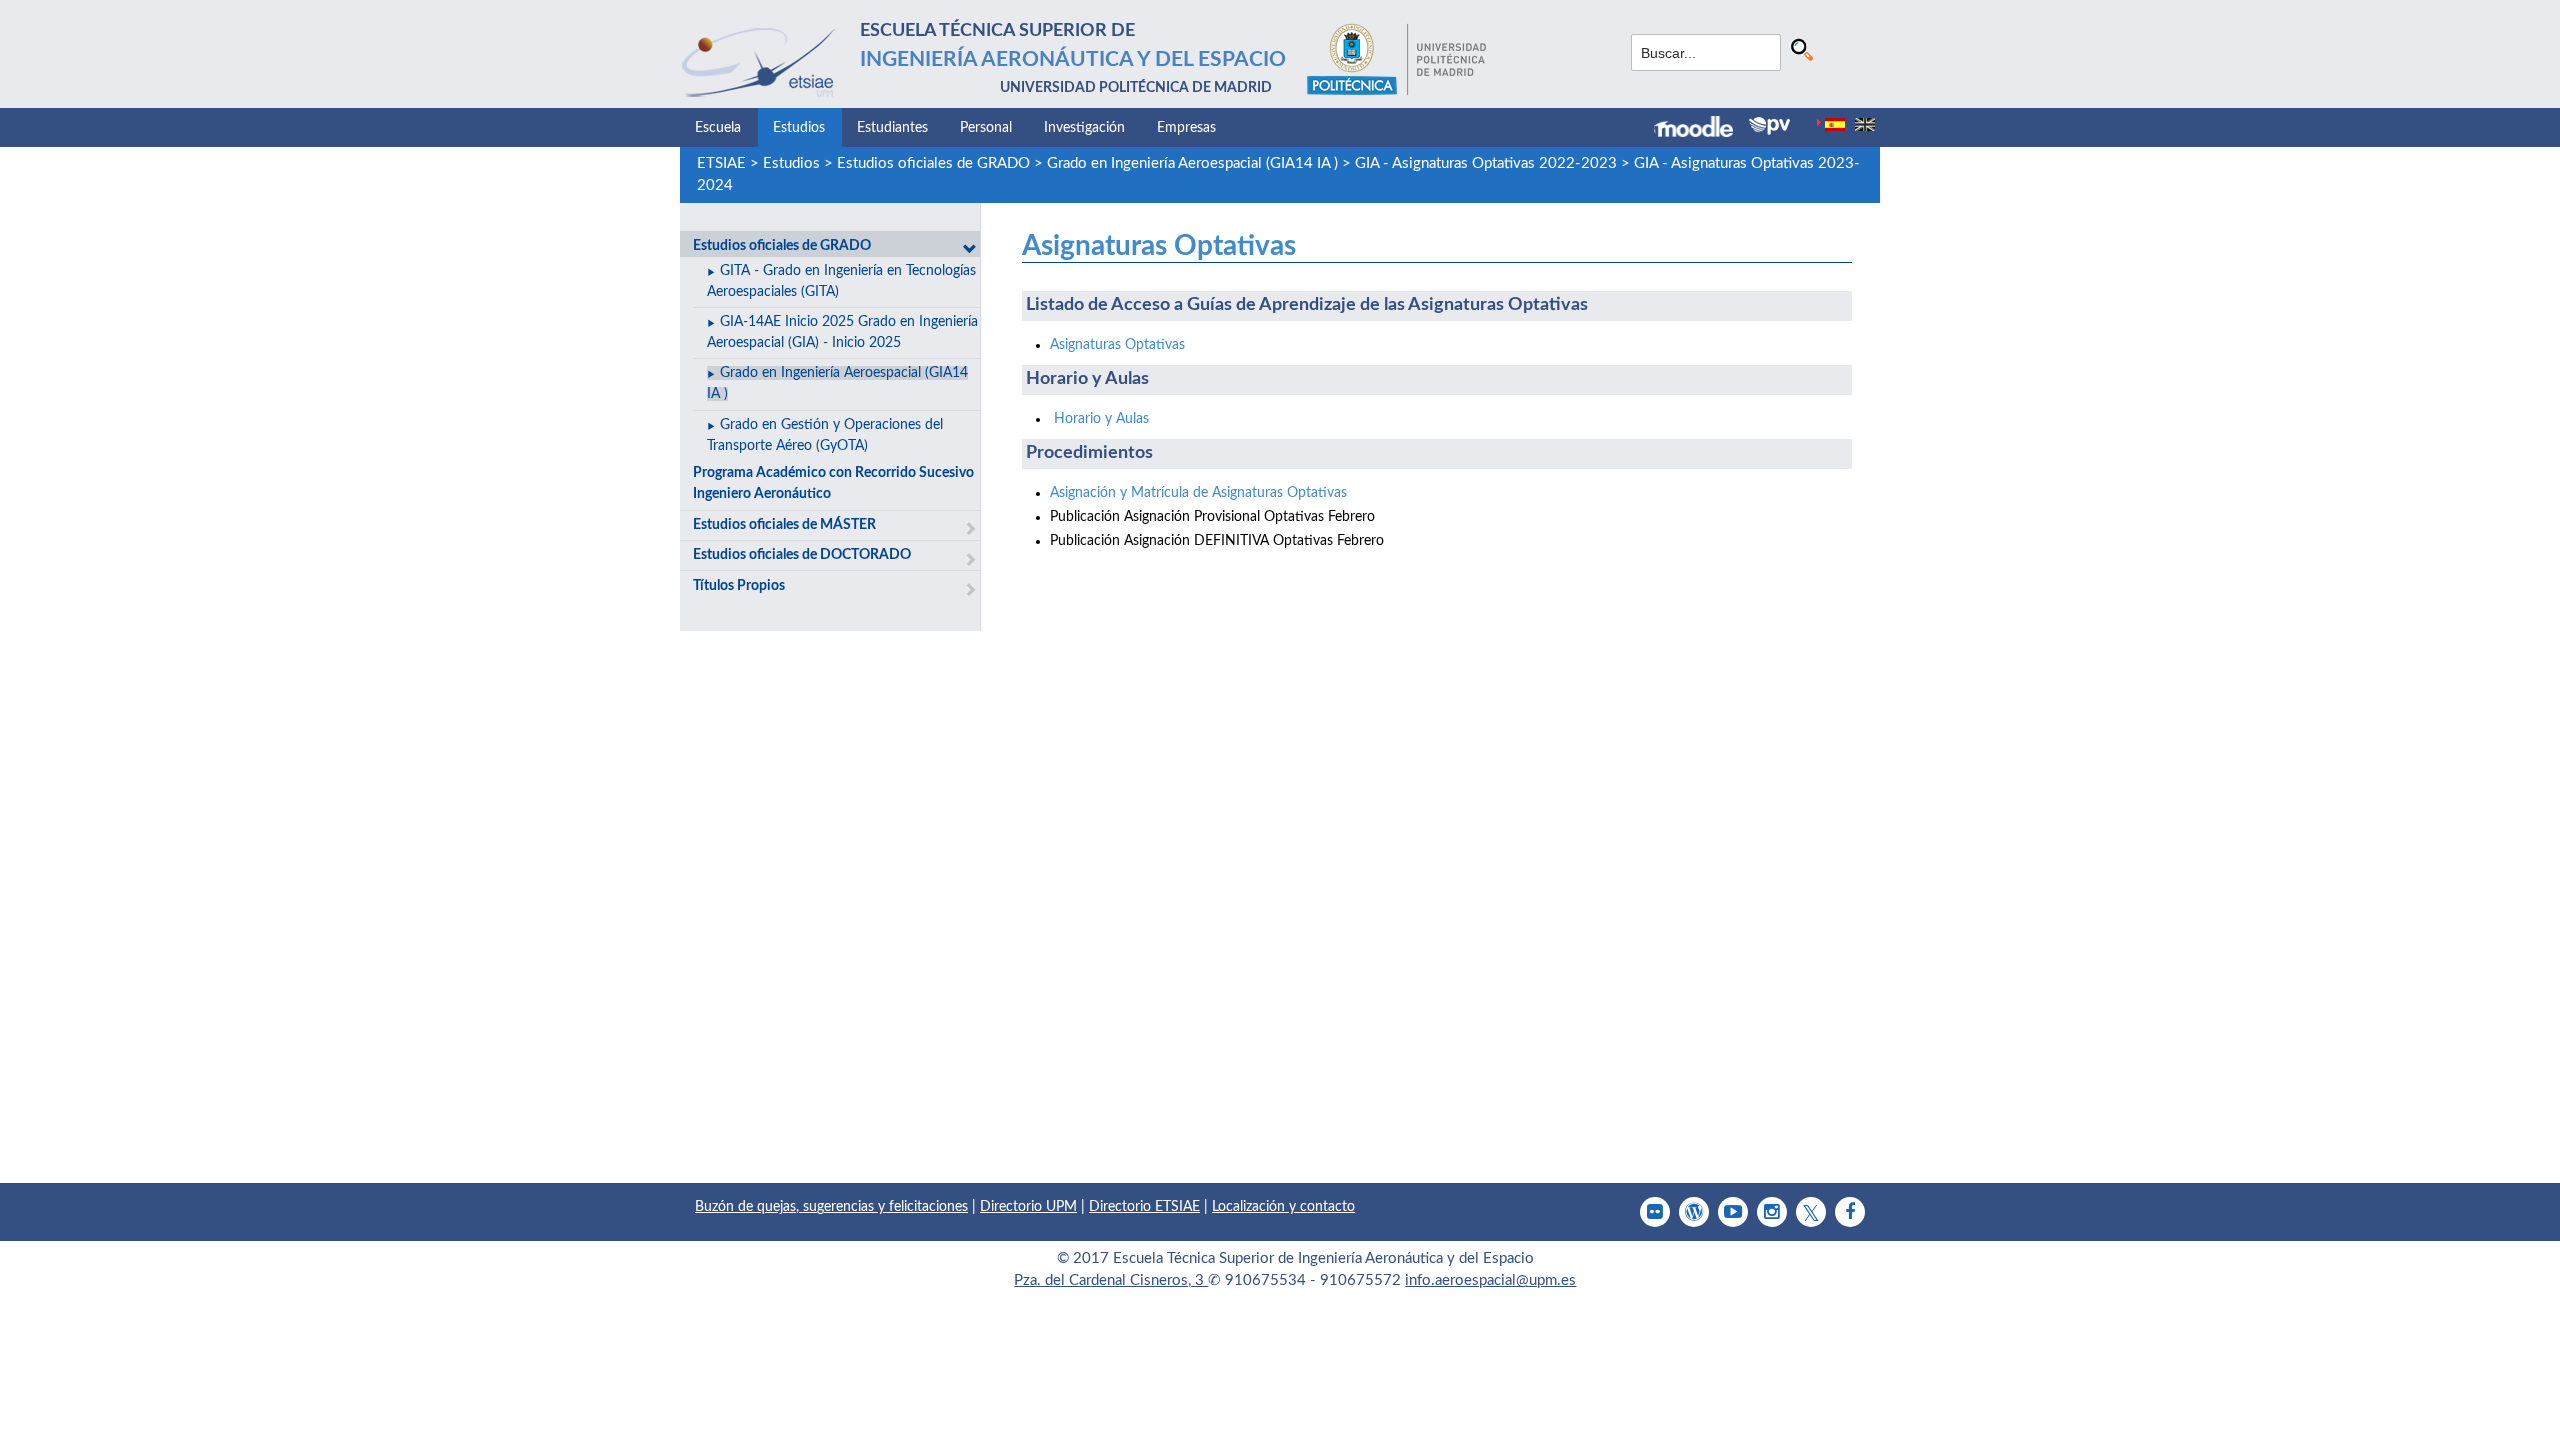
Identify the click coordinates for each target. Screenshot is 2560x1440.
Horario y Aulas (1101, 419)
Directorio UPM (1028, 1207)
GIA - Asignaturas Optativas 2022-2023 (1486, 163)
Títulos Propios (739, 586)
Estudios (799, 128)
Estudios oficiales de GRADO (933, 163)
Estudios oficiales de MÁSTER (784, 525)
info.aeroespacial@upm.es (1490, 1280)
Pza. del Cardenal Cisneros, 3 (1111, 1280)
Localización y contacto (1283, 1207)
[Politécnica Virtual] (1769, 126)
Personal (986, 128)
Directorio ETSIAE (1144, 1207)
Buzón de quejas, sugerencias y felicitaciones (831, 1207)
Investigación (1084, 128)
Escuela (718, 128)
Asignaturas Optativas (1159, 246)
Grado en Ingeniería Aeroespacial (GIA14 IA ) (1192, 163)
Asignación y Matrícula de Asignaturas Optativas (1198, 493)
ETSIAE (721, 163)
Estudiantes (892, 128)
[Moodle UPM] (1701, 129)
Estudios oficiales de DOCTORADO (802, 555)
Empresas (1186, 128)
